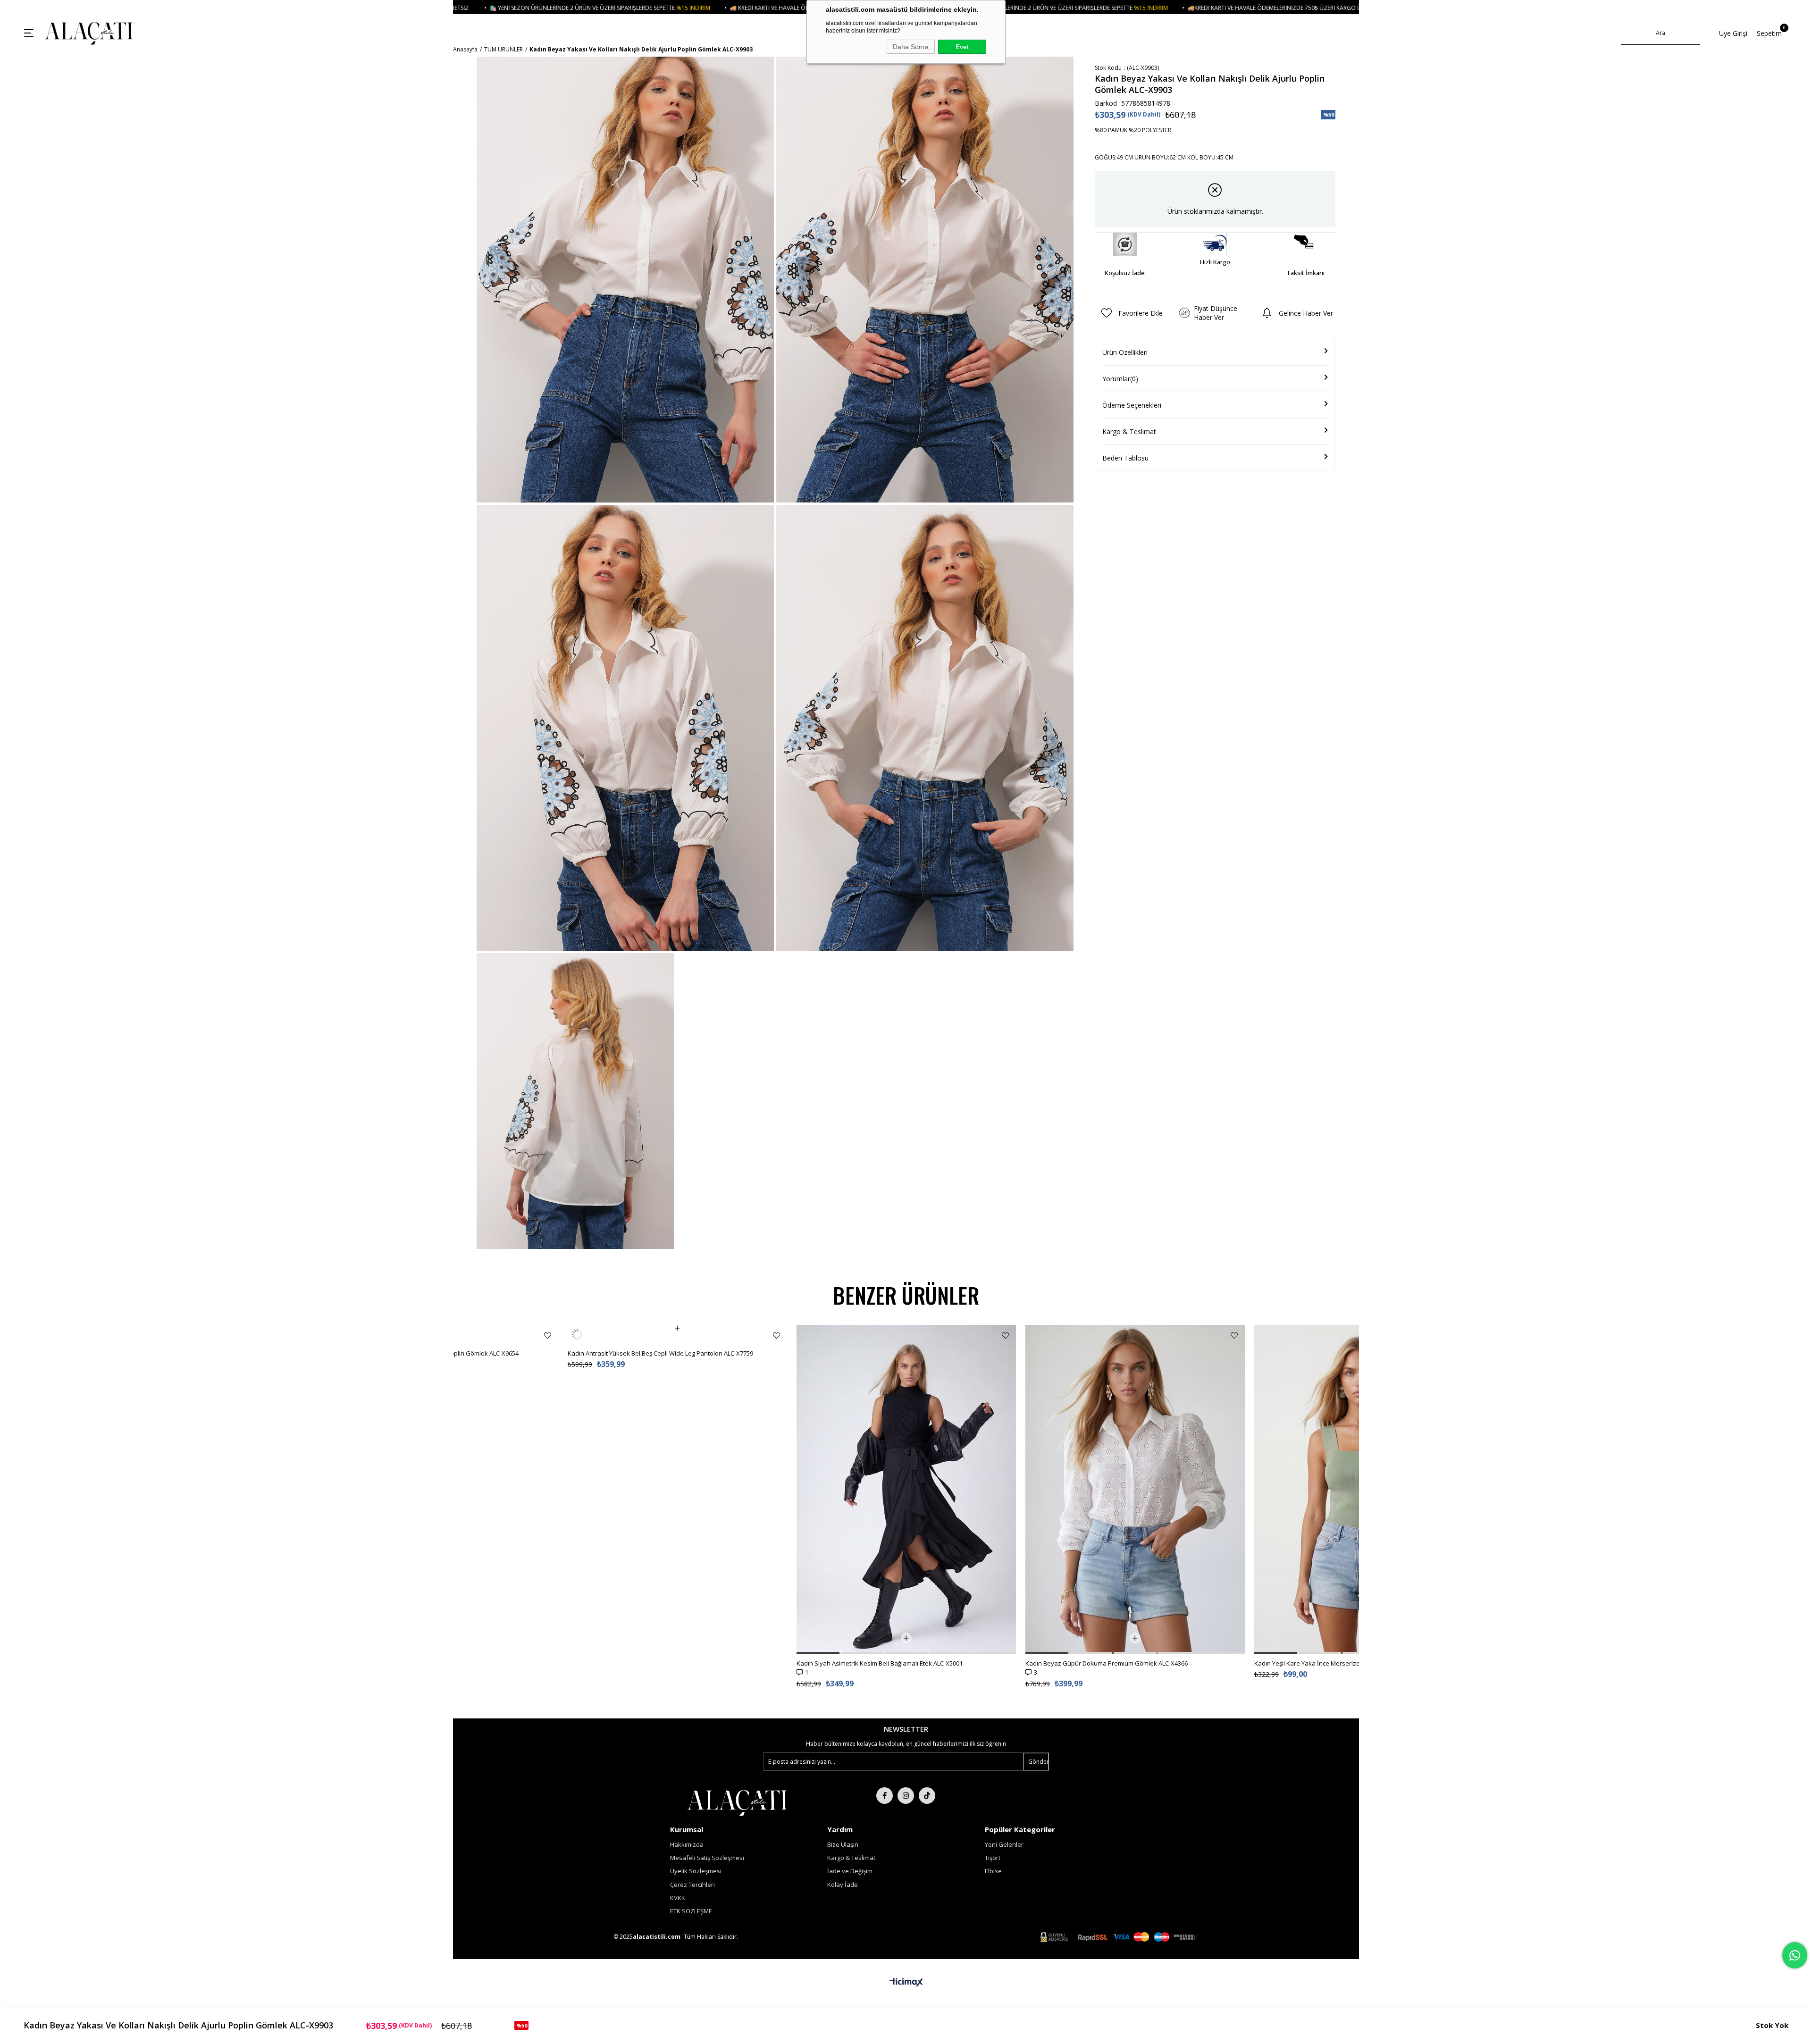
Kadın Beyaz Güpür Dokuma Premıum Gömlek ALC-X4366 (878, 1663)
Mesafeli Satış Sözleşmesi (707, 1858)
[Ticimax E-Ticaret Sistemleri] (906, 1983)
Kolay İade (843, 1885)
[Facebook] (885, 1796)
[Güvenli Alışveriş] (1119, 1937)
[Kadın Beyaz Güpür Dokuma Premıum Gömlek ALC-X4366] (906, 1489)
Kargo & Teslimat (1129, 431)
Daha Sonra (911, 47)
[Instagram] (906, 1796)
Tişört (993, 1858)
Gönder (1038, 1762)
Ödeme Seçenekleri (1132, 405)
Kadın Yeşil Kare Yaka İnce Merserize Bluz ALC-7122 (1099, 1663)
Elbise (993, 1871)
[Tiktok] (927, 1796)
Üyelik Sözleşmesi (696, 1871)
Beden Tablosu (1125, 458)
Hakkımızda (687, 1844)
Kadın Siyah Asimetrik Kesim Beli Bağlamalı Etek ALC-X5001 (651, 1663)
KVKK (678, 1898)
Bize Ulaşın (843, 1844)
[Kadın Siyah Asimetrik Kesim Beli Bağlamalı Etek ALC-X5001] (677, 1489)
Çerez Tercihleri (692, 1885)
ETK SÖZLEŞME (691, 1911)
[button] (589, 1653)
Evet (962, 47)
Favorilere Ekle (548, 1336)
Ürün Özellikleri (1125, 352)
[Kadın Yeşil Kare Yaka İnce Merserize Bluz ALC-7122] (1135, 1489)
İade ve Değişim (850, 1871)
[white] (737, 1802)
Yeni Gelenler (1004, 1844)
